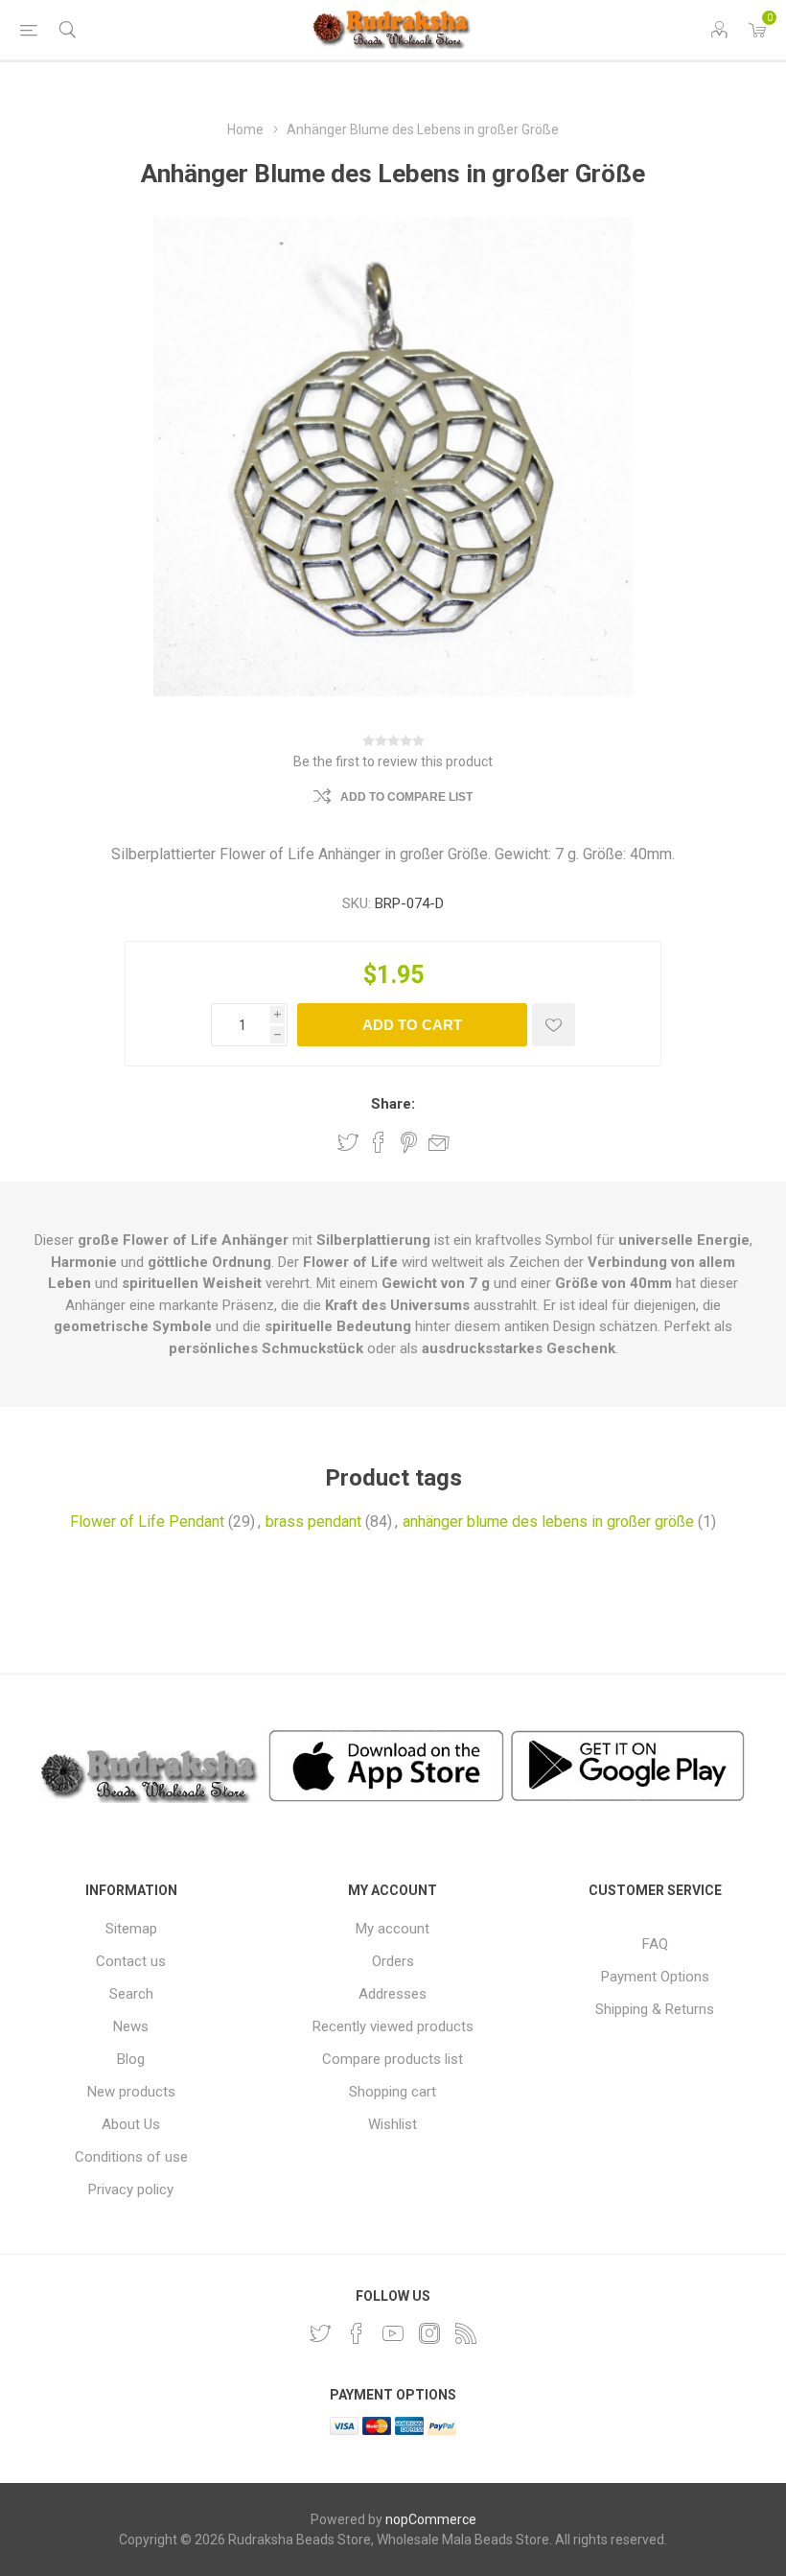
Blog (131, 2059)
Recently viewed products (393, 2026)
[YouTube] (393, 2333)
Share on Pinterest (409, 1142)
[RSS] (466, 2333)
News (131, 2026)
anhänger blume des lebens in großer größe (548, 1522)
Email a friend (439, 1142)
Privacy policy (131, 2190)
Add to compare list (406, 797)
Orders (393, 1961)
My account (393, 1929)
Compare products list (393, 2059)
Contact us (131, 1961)
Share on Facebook (379, 1142)
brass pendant (313, 1522)
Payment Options (655, 1977)
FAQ (655, 1944)
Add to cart (412, 1025)
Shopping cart (393, 2092)
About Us (131, 2124)
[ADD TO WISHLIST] (554, 1025)
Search (131, 1994)
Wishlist (393, 2124)
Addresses (393, 1994)
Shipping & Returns (655, 2009)
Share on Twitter (348, 1142)
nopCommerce (431, 2519)
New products (131, 2092)
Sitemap (131, 1929)
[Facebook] (357, 2333)
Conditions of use (131, 2157)
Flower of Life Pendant (147, 1522)
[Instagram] (429, 2333)
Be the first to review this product (393, 761)
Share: (393, 1104)
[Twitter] (320, 2333)
